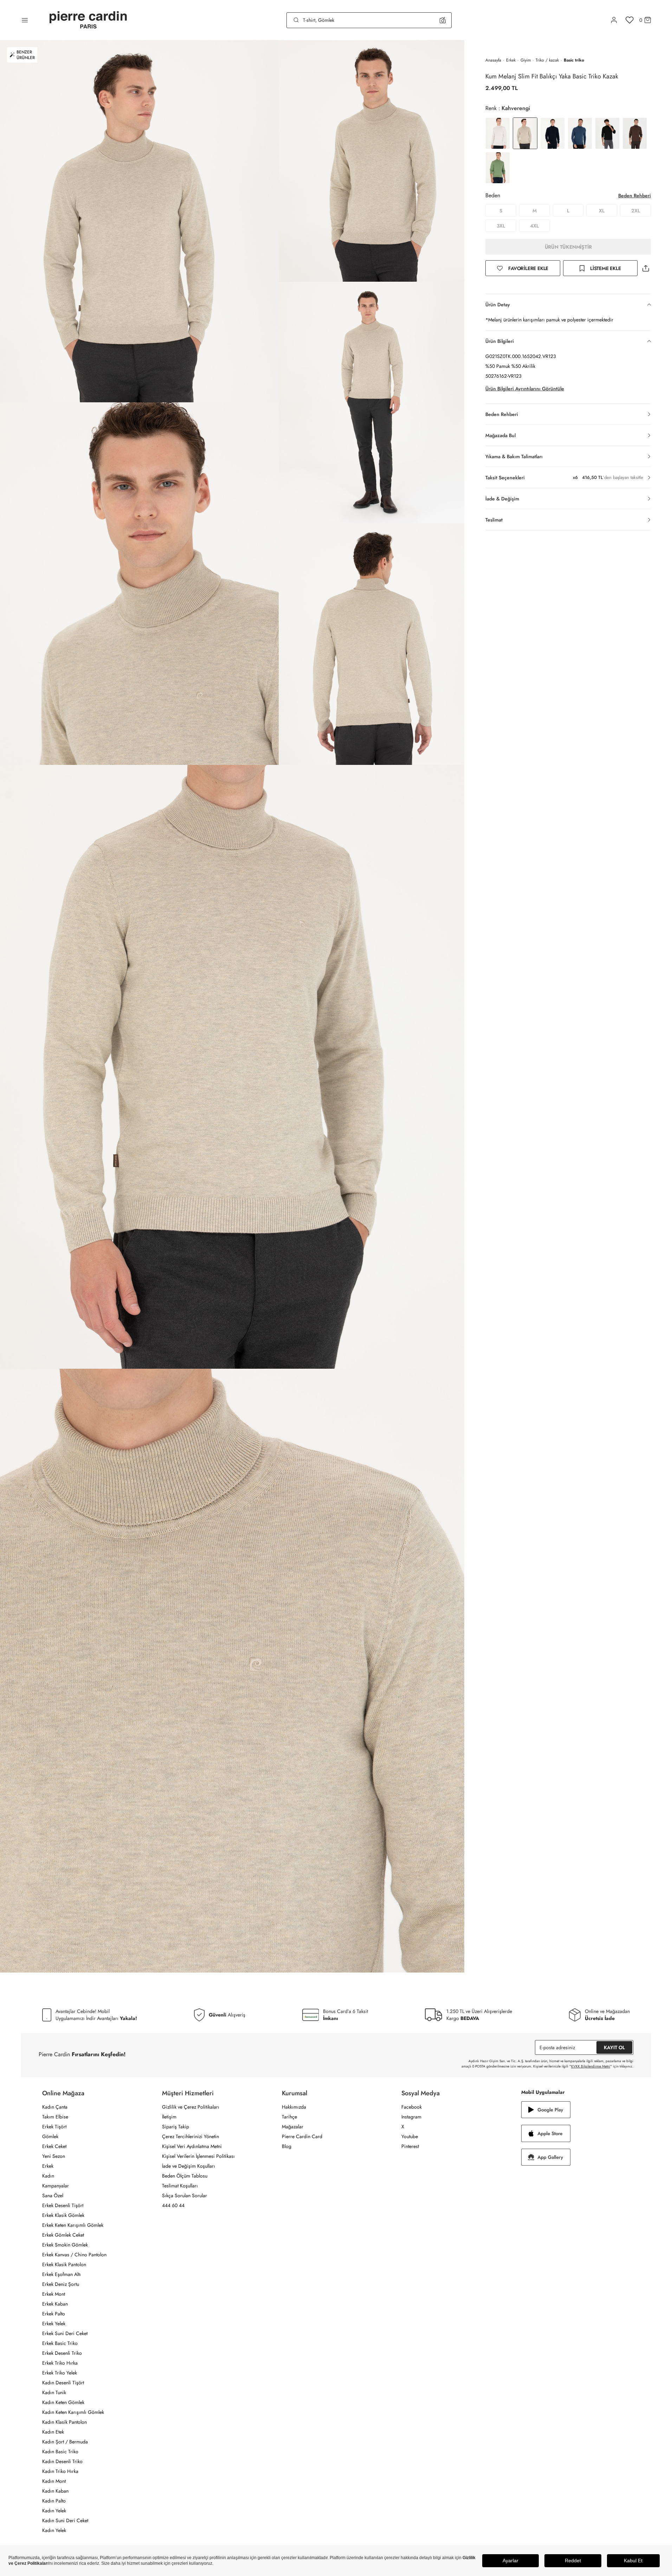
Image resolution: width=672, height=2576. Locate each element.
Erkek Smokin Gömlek (65, 2245)
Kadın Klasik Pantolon (64, 2422)
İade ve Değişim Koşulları (189, 2166)
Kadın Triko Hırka (60, 2471)
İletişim (169, 2117)
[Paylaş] (646, 268)
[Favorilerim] (630, 20)
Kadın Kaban (55, 2491)
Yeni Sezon (54, 2156)
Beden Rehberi (635, 196)
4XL (534, 226)
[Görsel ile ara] (443, 20)
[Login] (614, 20)
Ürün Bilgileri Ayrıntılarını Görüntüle (525, 389)
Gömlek (50, 2136)
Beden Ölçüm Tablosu (185, 2176)
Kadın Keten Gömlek (63, 2402)
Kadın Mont (54, 2481)
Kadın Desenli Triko (62, 2461)
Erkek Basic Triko (60, 2343)
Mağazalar (293, 2127)
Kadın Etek (53, 2432)
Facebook (412, 2107)
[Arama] (296, 20)
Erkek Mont (54, 2294)
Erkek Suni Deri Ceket (65, 2333)
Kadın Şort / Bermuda (65, 2442)
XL (602, 211)
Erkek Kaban (55, 2304)
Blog (287, 2146)
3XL (501, 226)
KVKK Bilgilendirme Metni (591, 2066)
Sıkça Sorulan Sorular (185, 2195)
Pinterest (410, 2146)
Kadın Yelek (54, 2511)
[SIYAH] (607, 133)
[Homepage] (88, 20)
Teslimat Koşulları (180, 2186)
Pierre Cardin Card (302, 2136)
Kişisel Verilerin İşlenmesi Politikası (198, 2156)
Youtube (410, 2136)
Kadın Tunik (54, 2392)
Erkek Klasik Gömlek (63, 2215)
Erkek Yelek (54, 2323)
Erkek (511, 60)
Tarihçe (289, 2117)
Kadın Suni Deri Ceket (65, 2520)
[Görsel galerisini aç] (139, 221)
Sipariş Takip (176, 2127)
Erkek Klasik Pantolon (64, 2264)
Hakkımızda (294, 2107)
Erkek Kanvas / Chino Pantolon (74, 2255)
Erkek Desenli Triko (62, 2353)
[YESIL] (498, 168)
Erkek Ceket (54, 2146)
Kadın (48, 2176)
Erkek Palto (54, 2314)
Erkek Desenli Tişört (63, 2205)
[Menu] (25, 20)
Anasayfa (493, 60)
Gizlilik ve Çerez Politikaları (191, 2107)
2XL (636, 211)
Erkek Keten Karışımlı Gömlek (73, 2225)
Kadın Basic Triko (60, 2452)
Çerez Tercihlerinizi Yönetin (190, 2136)
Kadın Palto (54, 2501)
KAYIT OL (614, 2047)
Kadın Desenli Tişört (63, 2383)
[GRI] (498, 133)
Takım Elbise (55, 2117)
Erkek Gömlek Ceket (63, 2235)
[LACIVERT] (553, 133)
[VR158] (635, 133)
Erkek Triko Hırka (60, 2363)
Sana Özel (53, 2195)
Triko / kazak (547, 60)
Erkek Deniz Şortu (61, 2284)
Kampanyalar (56, 2186)
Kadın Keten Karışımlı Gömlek (73, 2412)
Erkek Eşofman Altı (62, 2274)
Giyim (526, 60)
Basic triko (574, 60)
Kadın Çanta (55, 2107)
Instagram (411, 2117)
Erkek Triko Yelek (60, 2373)
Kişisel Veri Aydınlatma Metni (192, 2146)
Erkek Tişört (54, 2127)
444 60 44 (173, 2205)
